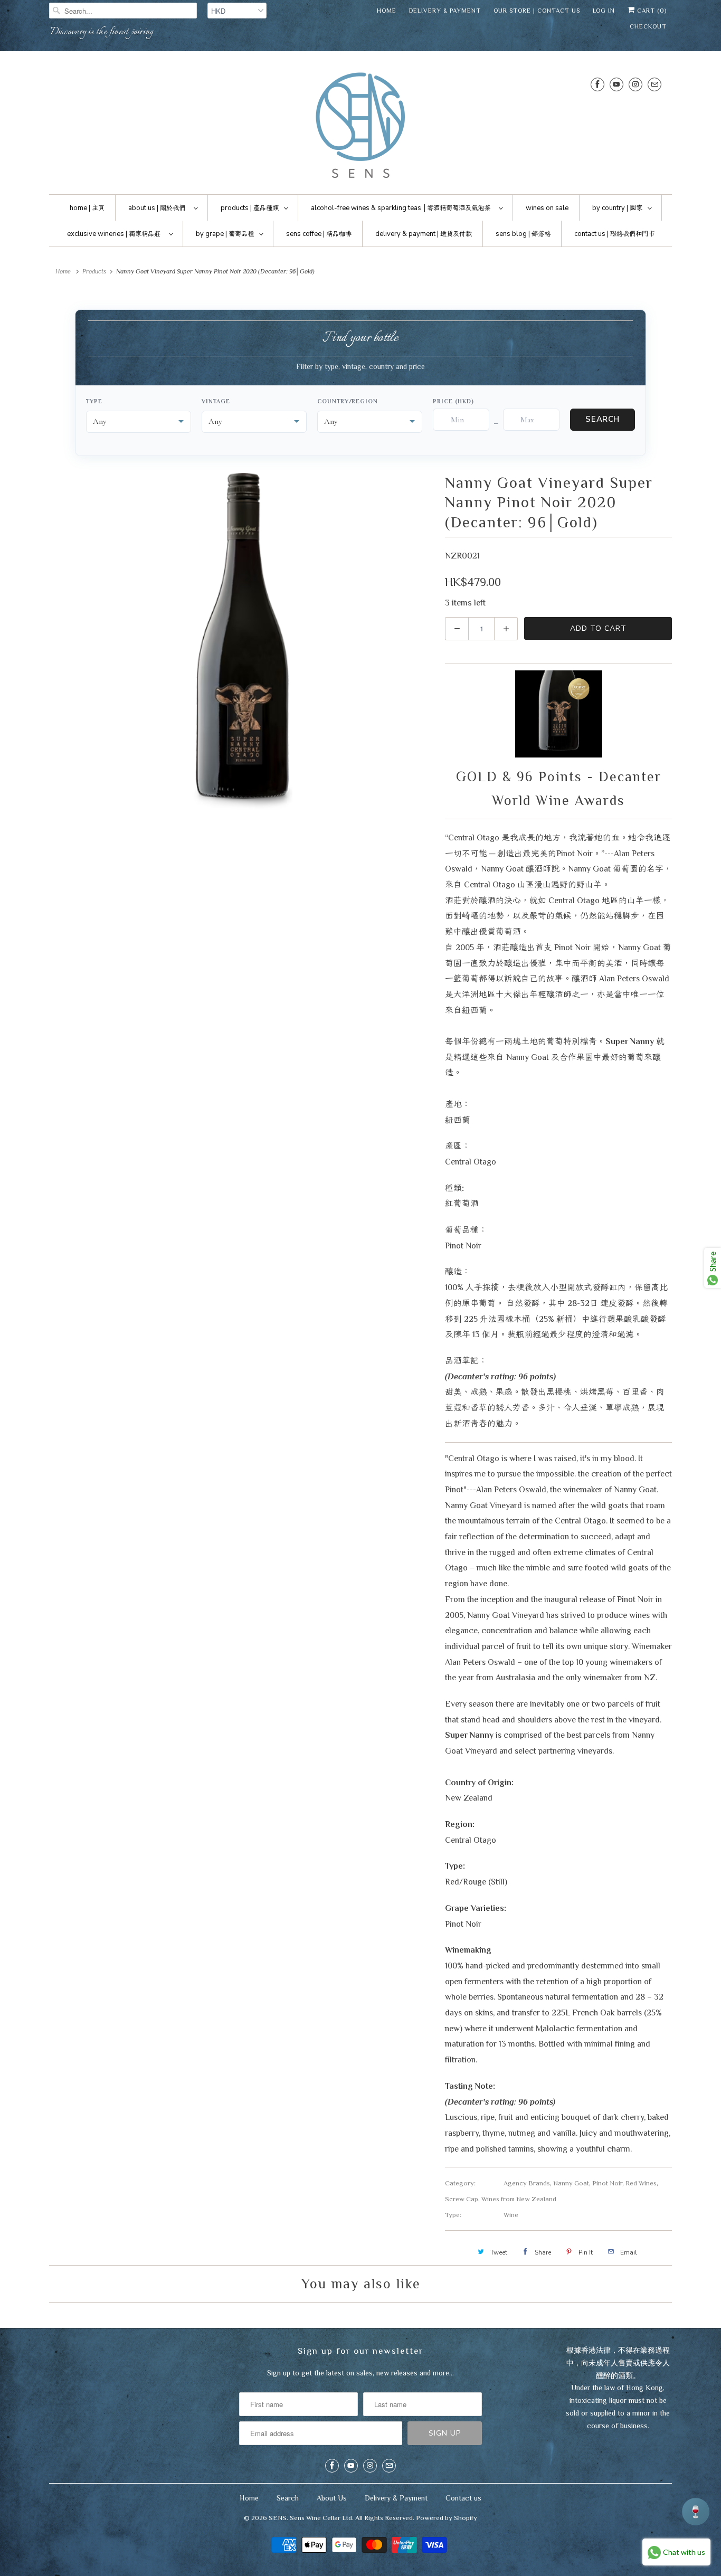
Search (603, 419)
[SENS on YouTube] (616, 84)
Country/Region (348, 401)
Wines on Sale (547, 208)
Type (94, 401)
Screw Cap (462, 2199)
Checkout (648, 26)
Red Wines (641, 2183)
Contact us (463, 2498)
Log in (604, 11)
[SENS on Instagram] (635, 84)
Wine (511, 2215)
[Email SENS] (654, 84)
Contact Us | (614, 234)
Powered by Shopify (447, 2518)
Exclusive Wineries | (114, 234)
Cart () (651, 11)
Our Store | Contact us (537, 11)
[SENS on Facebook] (597, 84)
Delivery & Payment (445, 11)
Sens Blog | (523, 234)
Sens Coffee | (319, 234)
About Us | (157, 208)
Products (94, 271)
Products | (250, 208)
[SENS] (360, 125)
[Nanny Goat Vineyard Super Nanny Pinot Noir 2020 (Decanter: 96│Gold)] (242, 642)
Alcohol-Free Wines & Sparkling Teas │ (401, 208)
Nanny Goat (571, 2183)
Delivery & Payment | (424, 234)
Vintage (216, 401)
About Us (332, 2498)
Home (387, 11)
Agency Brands (527, 2183)
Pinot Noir (607, 2183)
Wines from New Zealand (519, 2199)
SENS (278, 2518)
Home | (87, 208)
